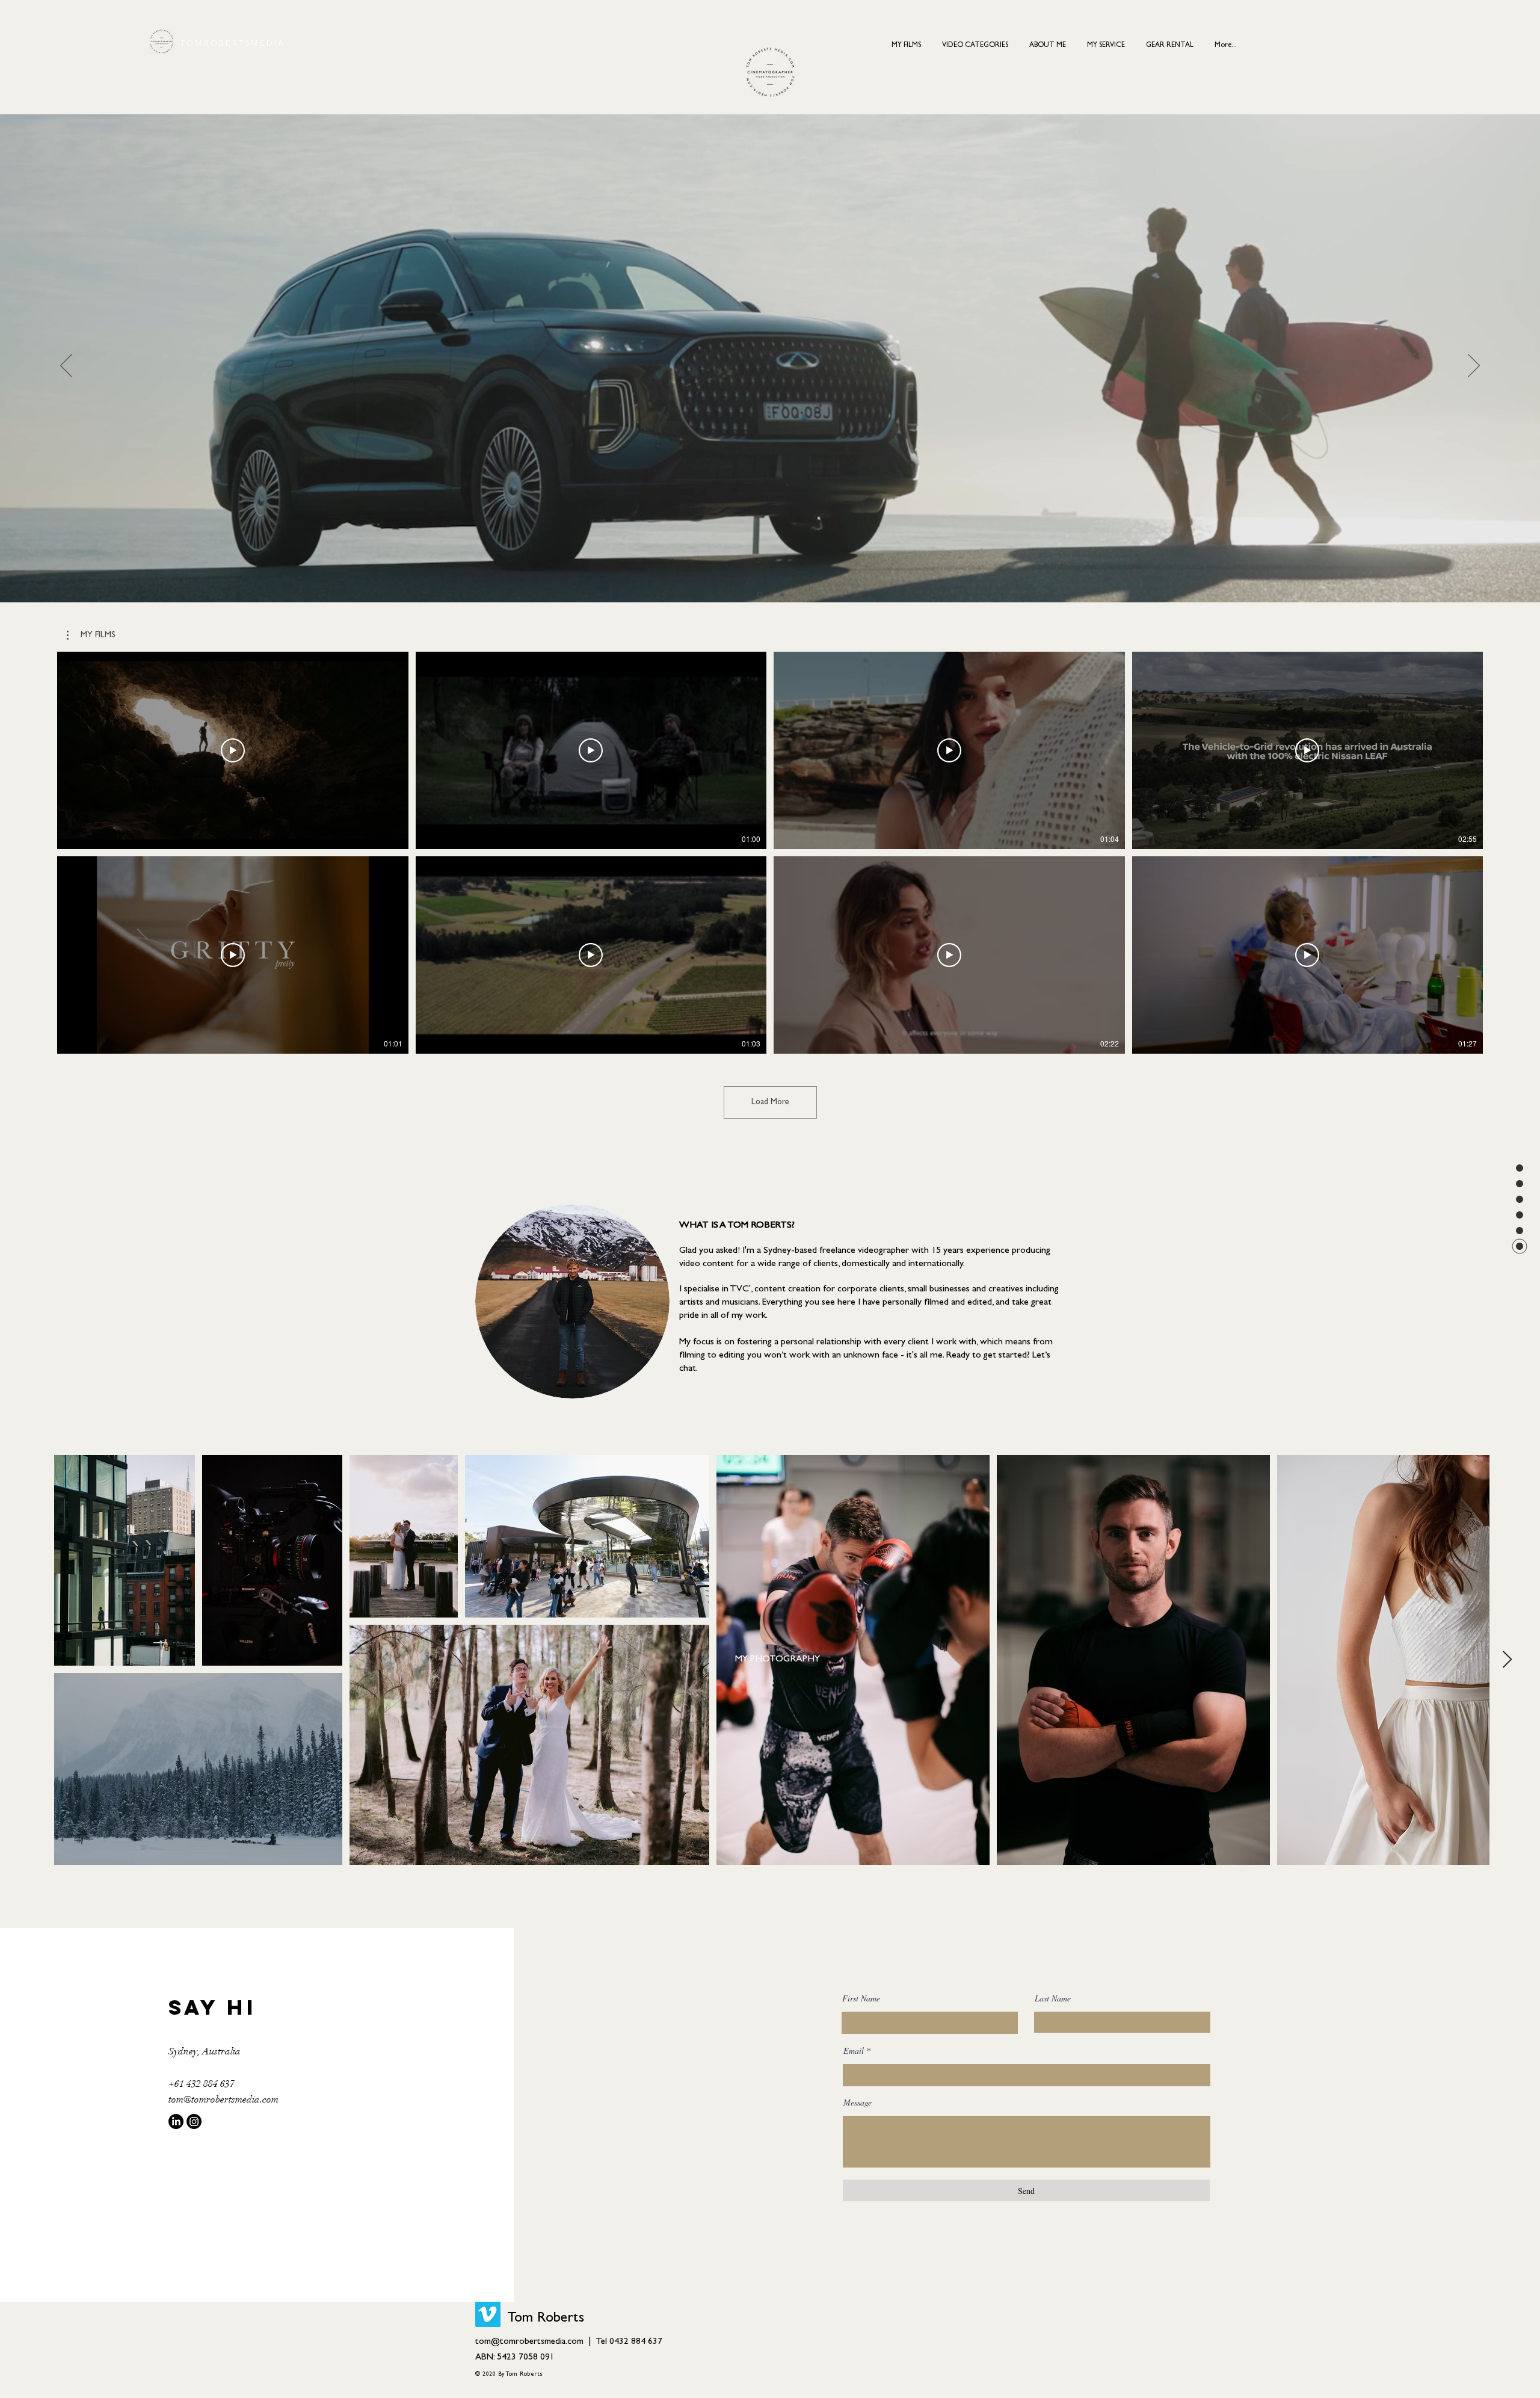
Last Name (1053, 1998)
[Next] (1474, 366)
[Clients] (782, 595)
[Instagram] (194, 2121)
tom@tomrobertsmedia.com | (535, 2342)
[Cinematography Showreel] (770, 595)
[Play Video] (233, 750)
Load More (770, 1102)
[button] (975, 40)
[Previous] (66, 366)
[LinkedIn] (176, 2121)
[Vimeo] (488, 2314)
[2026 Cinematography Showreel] (759, 595)
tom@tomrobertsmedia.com (223, 2100)
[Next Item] (1507, 1661)
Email (854, 2051)
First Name (861, 1998)
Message (858, 2103)
